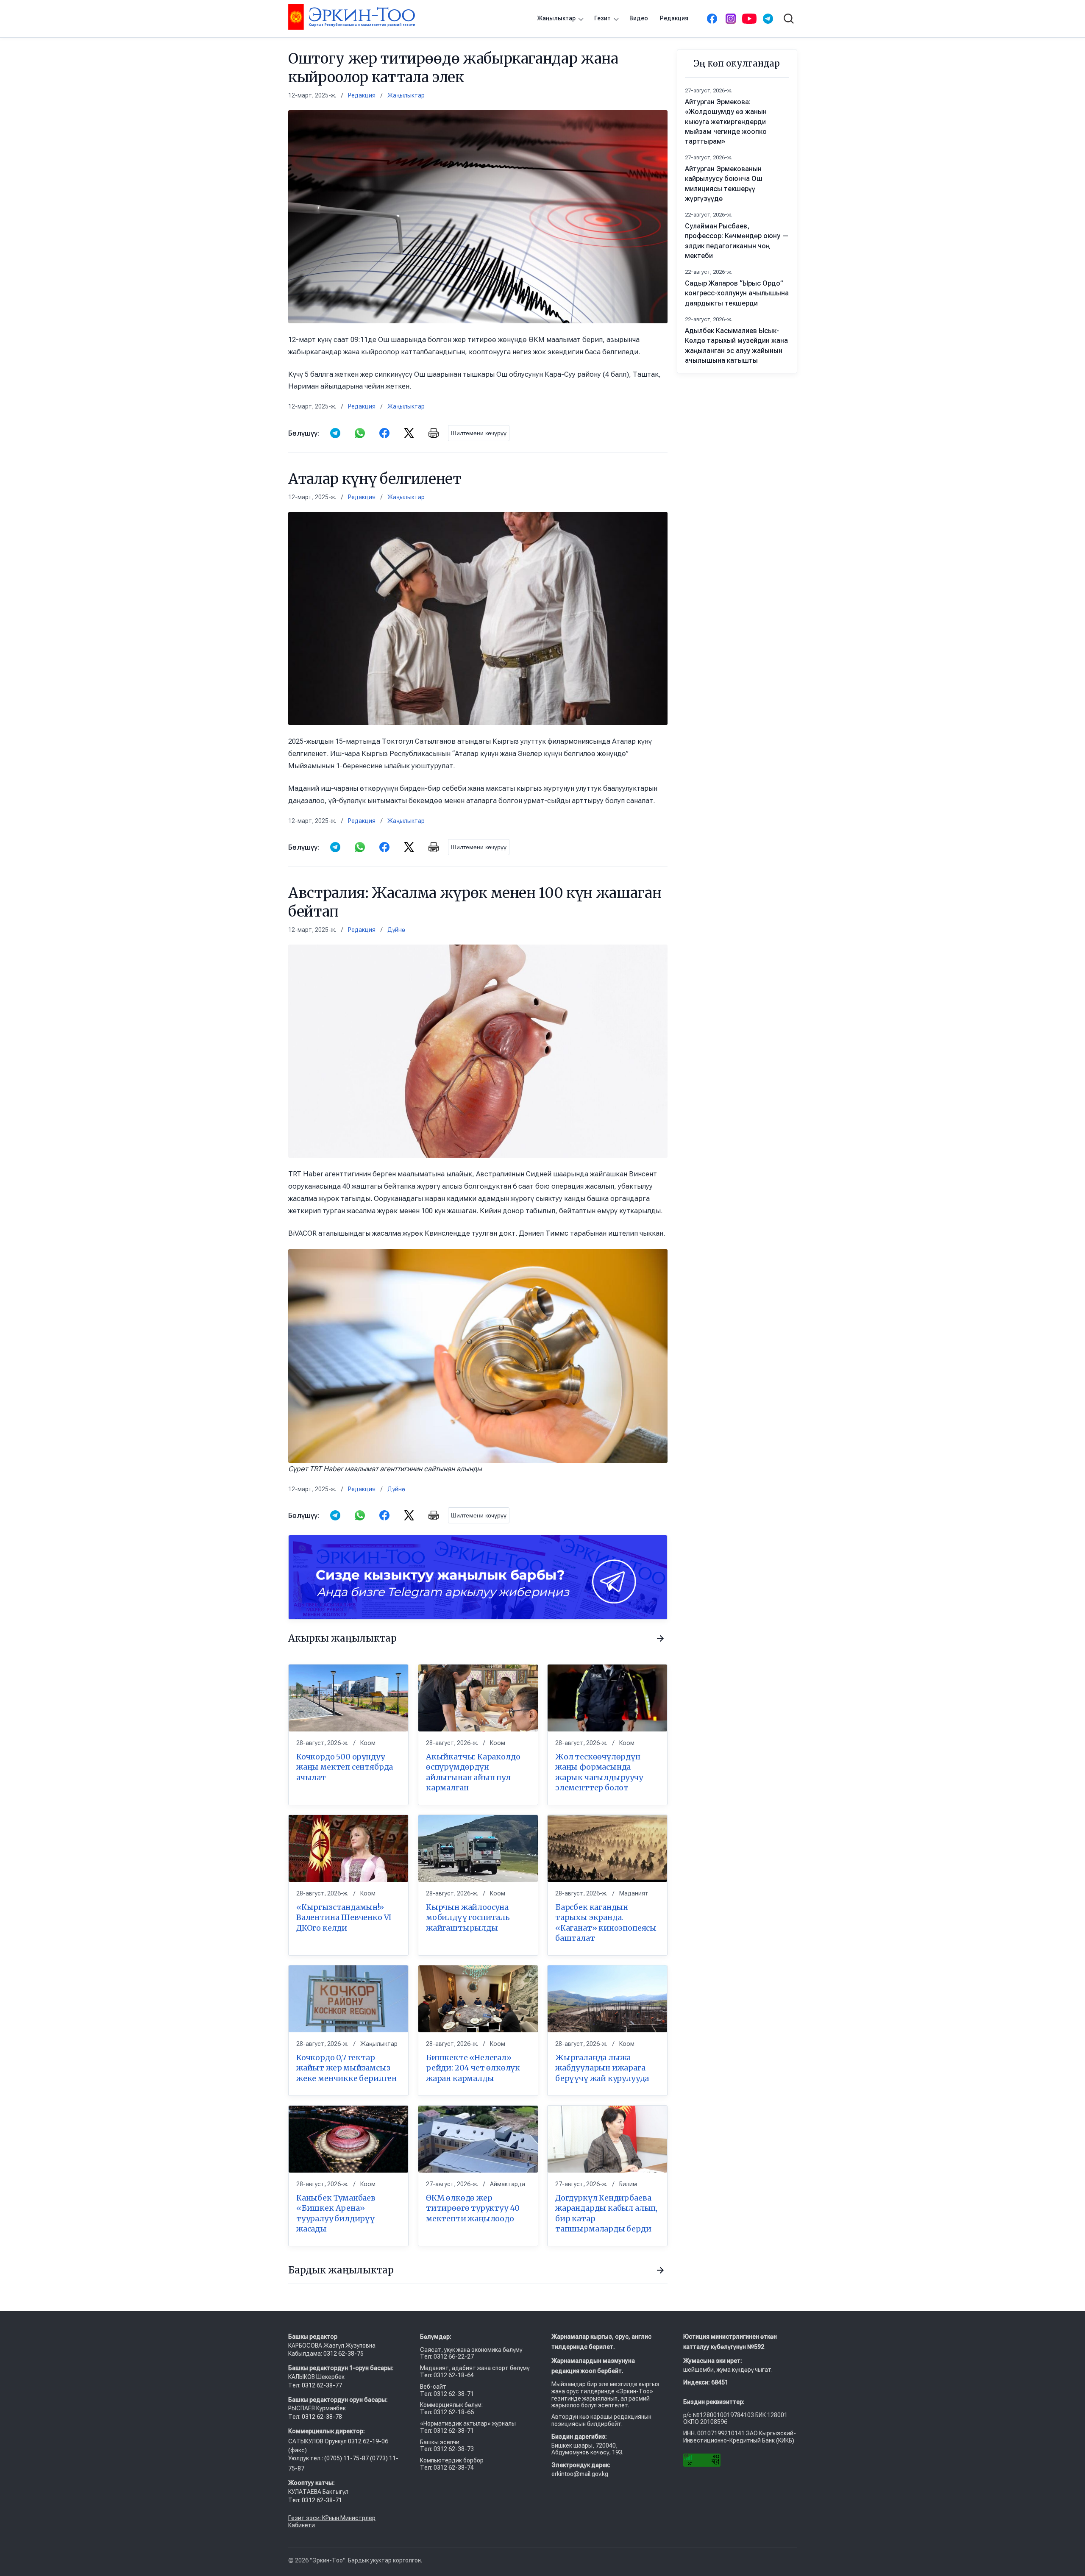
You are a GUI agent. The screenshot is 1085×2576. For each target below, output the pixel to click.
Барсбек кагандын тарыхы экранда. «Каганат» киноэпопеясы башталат (606, 1923)
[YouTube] (749, 19)
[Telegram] (768, 19)
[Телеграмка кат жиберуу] (478, 1577)
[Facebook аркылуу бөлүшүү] (384, 433)
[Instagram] (731, 19)
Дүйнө (396, 930)
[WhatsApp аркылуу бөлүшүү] (360, 433)
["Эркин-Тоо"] (352, 17)
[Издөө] (789, 19)
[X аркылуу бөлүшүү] (409, 433)
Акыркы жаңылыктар (342, 1638)
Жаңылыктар (556, 18)
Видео (639, 18)
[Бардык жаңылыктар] (660, 2270)
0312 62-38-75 (344, 2354)
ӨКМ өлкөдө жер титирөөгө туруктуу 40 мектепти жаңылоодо (473, 2208)
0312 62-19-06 (368, 2441)
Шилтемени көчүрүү (479, 433)
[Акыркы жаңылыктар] (660, 1639)
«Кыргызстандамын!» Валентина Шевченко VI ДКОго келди (344, 1917)
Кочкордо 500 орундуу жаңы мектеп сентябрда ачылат (345, 1767)
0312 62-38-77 (321, 2385)
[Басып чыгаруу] (434, 433)
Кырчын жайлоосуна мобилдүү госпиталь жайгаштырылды (468, 1917)
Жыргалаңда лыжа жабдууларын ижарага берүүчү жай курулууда (602, 2068)
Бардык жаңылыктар (341, 2270)
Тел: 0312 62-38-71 (315, 2500)
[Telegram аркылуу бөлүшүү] (335, 433)
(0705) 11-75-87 (347, 2458)
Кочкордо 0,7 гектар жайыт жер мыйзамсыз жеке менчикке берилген (346, 2068)
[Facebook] (712, 19)
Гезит (602, 18)
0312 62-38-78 (321, 2417)
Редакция (674, 18)
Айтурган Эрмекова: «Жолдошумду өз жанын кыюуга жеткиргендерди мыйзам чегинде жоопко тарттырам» (726, 122)
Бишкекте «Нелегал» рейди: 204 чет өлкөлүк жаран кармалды (473, 2068)
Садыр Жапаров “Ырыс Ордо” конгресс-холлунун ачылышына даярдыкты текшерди (737, 293)
